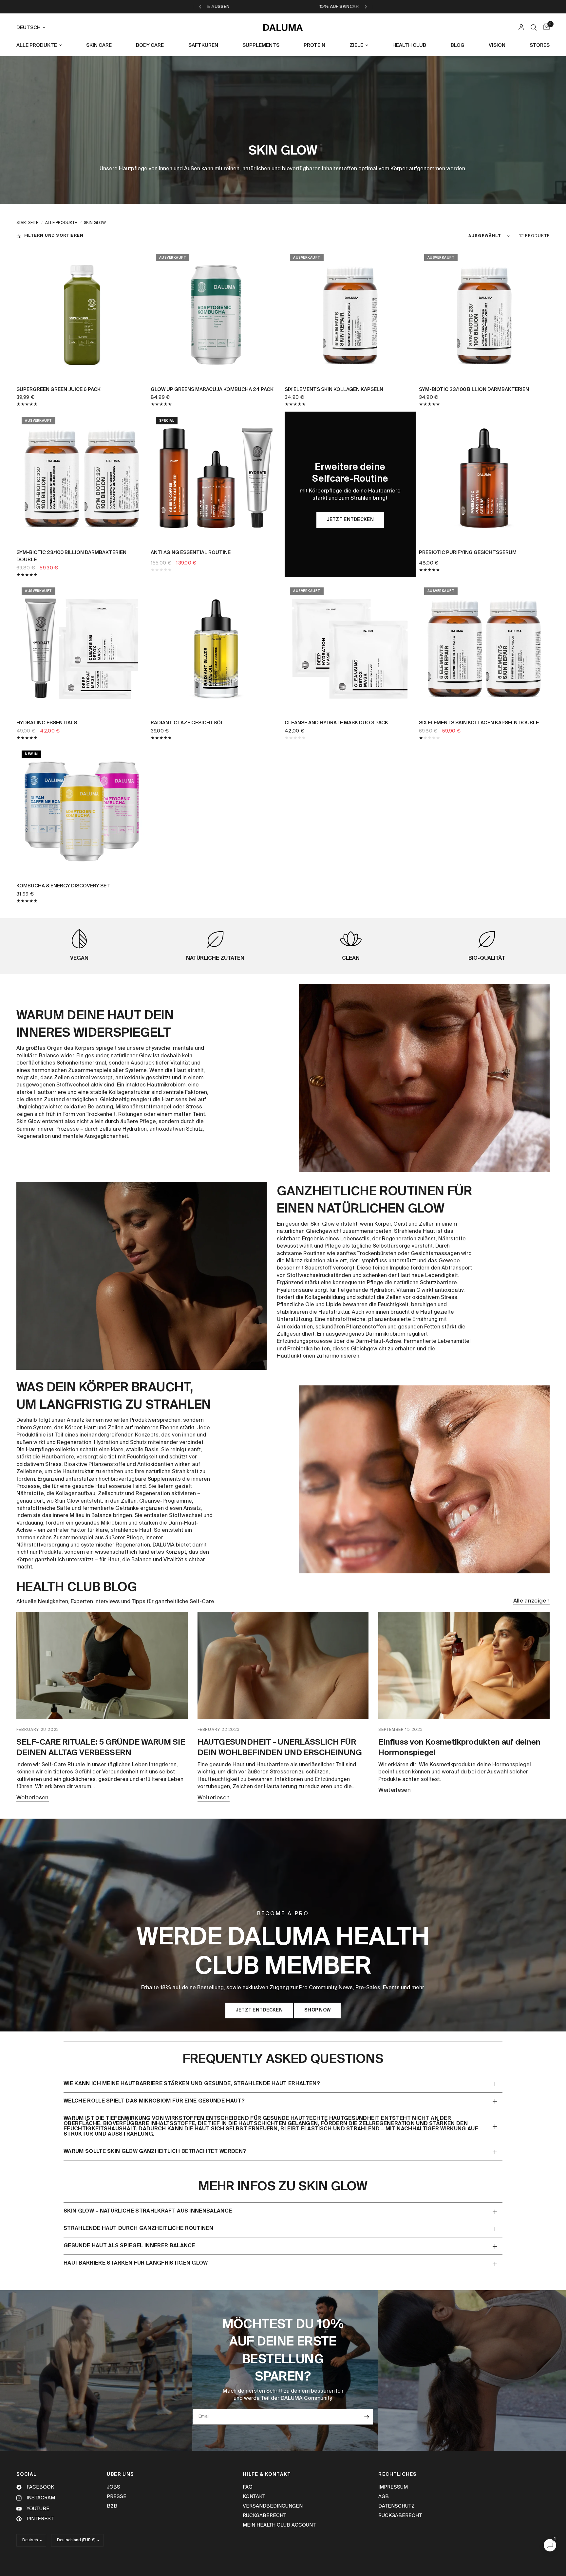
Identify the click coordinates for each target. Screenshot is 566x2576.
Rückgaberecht (264, 2516)
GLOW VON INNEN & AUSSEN (329, 7)
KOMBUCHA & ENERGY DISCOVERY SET (63, 886)
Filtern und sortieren (54, 236)
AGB (384, 2497)
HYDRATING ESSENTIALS (47, 723)
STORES (540, 45)
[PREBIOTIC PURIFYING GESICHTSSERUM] (484, 477)
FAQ (248, 2487)
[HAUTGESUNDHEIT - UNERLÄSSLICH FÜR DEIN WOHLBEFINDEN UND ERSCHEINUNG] (283, 1666)
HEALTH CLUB (409, 45)
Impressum (393, 2487)
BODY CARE (150, 45)
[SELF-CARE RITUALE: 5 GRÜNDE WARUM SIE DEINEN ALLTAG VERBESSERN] (102, 1666)
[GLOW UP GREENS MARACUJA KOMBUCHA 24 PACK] (216, 314)
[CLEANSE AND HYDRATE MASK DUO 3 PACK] (350, 648)
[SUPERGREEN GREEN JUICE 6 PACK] (82, 314)
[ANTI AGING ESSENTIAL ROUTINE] (216, 477)
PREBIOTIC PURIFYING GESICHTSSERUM (468, 553)
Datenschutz (396, 2506)
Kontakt (254, 2497)
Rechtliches (397, 2474)
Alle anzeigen (531, 1601)
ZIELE (356, 45)
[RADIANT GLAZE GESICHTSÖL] (216, 648)
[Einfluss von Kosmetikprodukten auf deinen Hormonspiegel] (464, 1666)
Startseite (27, 223)
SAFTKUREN (203, 45)
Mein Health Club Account (279, 2525)
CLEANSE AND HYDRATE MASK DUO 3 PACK (336, 723)
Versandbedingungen (273, 2506)
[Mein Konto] (521, 28)
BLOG (458, 45)
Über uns (120, 2474)
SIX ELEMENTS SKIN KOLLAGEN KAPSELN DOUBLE (479, 723)
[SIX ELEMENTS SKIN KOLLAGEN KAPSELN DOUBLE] (484, 648)
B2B (112, 2506)
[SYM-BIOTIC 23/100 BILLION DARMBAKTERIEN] (484, 314)
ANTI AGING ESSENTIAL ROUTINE (191, 553)
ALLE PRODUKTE (37, 45)
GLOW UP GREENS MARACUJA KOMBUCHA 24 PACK (212, 389)
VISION (497, 45)
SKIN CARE (99, 45)
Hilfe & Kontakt (267, 2474)
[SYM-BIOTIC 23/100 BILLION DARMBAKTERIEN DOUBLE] (82, 477)
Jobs (113, 2487)
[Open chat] (550, 2545)
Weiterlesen (33, 1798)
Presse (117, 2497)
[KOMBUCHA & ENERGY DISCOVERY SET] (82, 811)
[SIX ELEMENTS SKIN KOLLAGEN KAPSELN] (350, 314)
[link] (350, 520)
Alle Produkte (61, 223)
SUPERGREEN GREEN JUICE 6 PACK (58, 389)
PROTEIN (314, 45)
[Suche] (534, 28)
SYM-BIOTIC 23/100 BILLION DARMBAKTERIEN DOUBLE (71, 556)
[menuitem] (42, 46)
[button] (259, 2011)
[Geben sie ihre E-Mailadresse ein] (367, 2417)
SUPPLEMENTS (261, 45)
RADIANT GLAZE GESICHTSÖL (187, 723)
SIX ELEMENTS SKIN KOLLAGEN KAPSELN (334, 389)
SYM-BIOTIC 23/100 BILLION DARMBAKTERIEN (474, 389)
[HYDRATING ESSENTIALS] (82, 648)
